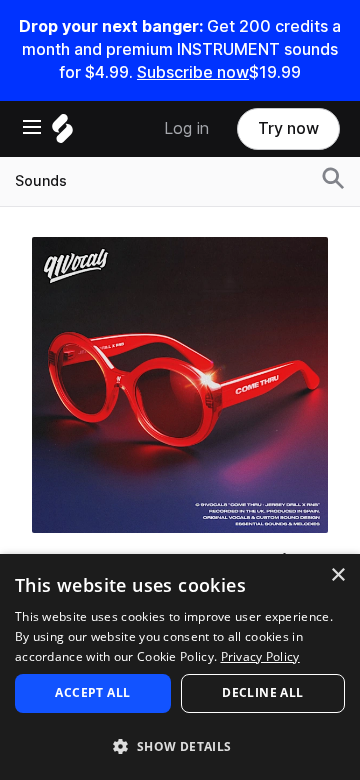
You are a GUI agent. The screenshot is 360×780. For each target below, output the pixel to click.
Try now (288, 128)
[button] (180, 745)
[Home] (62, 133)
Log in (186, 128)
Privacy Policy (260, 656)
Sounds (41, 181)
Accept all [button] (92, 692)
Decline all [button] (262, 692)
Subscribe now (193, 72)
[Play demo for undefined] (180, 385)
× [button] (337, 575)
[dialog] (180, 667)
